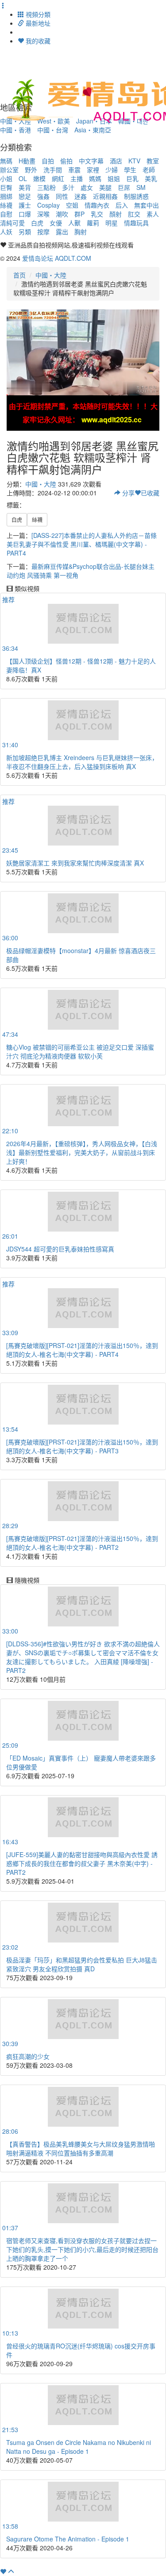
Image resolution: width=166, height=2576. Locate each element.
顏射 (116, 214)
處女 (87, 187)
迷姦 (81, 196)
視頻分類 (37, 14)
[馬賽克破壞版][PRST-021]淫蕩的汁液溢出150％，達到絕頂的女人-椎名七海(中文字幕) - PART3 (82, 1446)
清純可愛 (12, 223)
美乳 (151, 178)
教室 (153, 161)
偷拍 (66, 161)
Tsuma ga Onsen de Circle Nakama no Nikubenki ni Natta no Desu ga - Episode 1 (79, 2447)
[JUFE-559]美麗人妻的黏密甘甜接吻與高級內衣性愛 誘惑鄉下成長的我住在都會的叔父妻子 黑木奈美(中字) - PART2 (82, 1863)
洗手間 (53, 170)
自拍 (48, 161)
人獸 (74, 223)
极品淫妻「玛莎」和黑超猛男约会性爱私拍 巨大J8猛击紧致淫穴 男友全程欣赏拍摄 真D (82, 1964)
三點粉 (46, 187)
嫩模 (39, 178)
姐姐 (114, 178)
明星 (112, 223)
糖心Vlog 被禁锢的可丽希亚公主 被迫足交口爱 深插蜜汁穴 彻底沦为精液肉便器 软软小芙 (80, 1051)
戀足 (25, 196)
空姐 (72, 205)
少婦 (112, 170)
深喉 (43, 214)
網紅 (58, 178)
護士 (25, 205)
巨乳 (132, 178)
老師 (149, 170)
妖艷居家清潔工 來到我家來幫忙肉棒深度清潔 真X (75, 863)
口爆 (25, 214)
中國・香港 (15, 130)
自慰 (6, 214)
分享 (127, 493)
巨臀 (6, 187)
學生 (130, 170)
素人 (153, 214)
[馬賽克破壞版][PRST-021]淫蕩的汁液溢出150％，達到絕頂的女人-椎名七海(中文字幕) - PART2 (82, 1543)
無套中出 (147, 205)
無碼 (6, 161)
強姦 (43, 196)
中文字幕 (91, 161)
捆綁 (6, 196)
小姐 (6, 178)
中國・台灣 (53, 130)
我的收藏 (37, 41)
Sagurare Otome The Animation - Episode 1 (68, 2539)
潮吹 (62, 214)
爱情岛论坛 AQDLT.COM (57, 258)
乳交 (97, 214)
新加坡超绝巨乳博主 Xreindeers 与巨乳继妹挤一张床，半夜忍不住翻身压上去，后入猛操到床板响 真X (82, 762)
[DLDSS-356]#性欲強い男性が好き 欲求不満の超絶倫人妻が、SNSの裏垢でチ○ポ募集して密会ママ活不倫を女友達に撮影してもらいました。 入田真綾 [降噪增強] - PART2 (83, 1657)
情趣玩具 (136, 223)
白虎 (37, 223)
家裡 (93, 170)
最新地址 (37, 23)
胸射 (81, 232)
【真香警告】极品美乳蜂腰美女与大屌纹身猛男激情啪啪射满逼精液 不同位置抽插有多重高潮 (81, 2148)
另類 (25, 232)
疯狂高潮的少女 (28, 2056)
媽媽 (95, 178)
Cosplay (48, 205)
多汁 (68, 187)
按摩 (43, 232)
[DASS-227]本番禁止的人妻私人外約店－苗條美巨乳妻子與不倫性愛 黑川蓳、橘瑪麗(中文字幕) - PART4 (82, 544)
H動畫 (27, 161)
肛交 (134, 214)
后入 (122, 205)
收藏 (150, 493)
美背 (25, 187)
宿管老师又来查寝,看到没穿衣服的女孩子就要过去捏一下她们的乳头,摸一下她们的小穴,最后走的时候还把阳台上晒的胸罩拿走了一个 (82, 2249)
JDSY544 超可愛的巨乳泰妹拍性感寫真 (60, 1249)
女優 (56, 223)
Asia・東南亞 (93, 130)
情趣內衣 (97, 205)
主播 (77, 178)
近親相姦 (105, 196)
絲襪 (6, 205)
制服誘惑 (136, 196)
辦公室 (9, 170)
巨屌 (124, 187)
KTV (134, 161)
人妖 (6, 232)
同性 (62, 196)
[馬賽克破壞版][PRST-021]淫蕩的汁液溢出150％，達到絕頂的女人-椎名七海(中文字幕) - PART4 (82, 1350)
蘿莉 (93, 223)
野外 (31, 170)
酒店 (116, 161)
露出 (62, 232)
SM (141, 187)
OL (23, 178)
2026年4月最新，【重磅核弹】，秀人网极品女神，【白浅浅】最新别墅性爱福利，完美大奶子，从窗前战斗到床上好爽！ (82, 1152)
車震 (74, 170)
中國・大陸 (51, 275)
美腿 (105, 187)
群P (79, 214)
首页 (19, 275)
